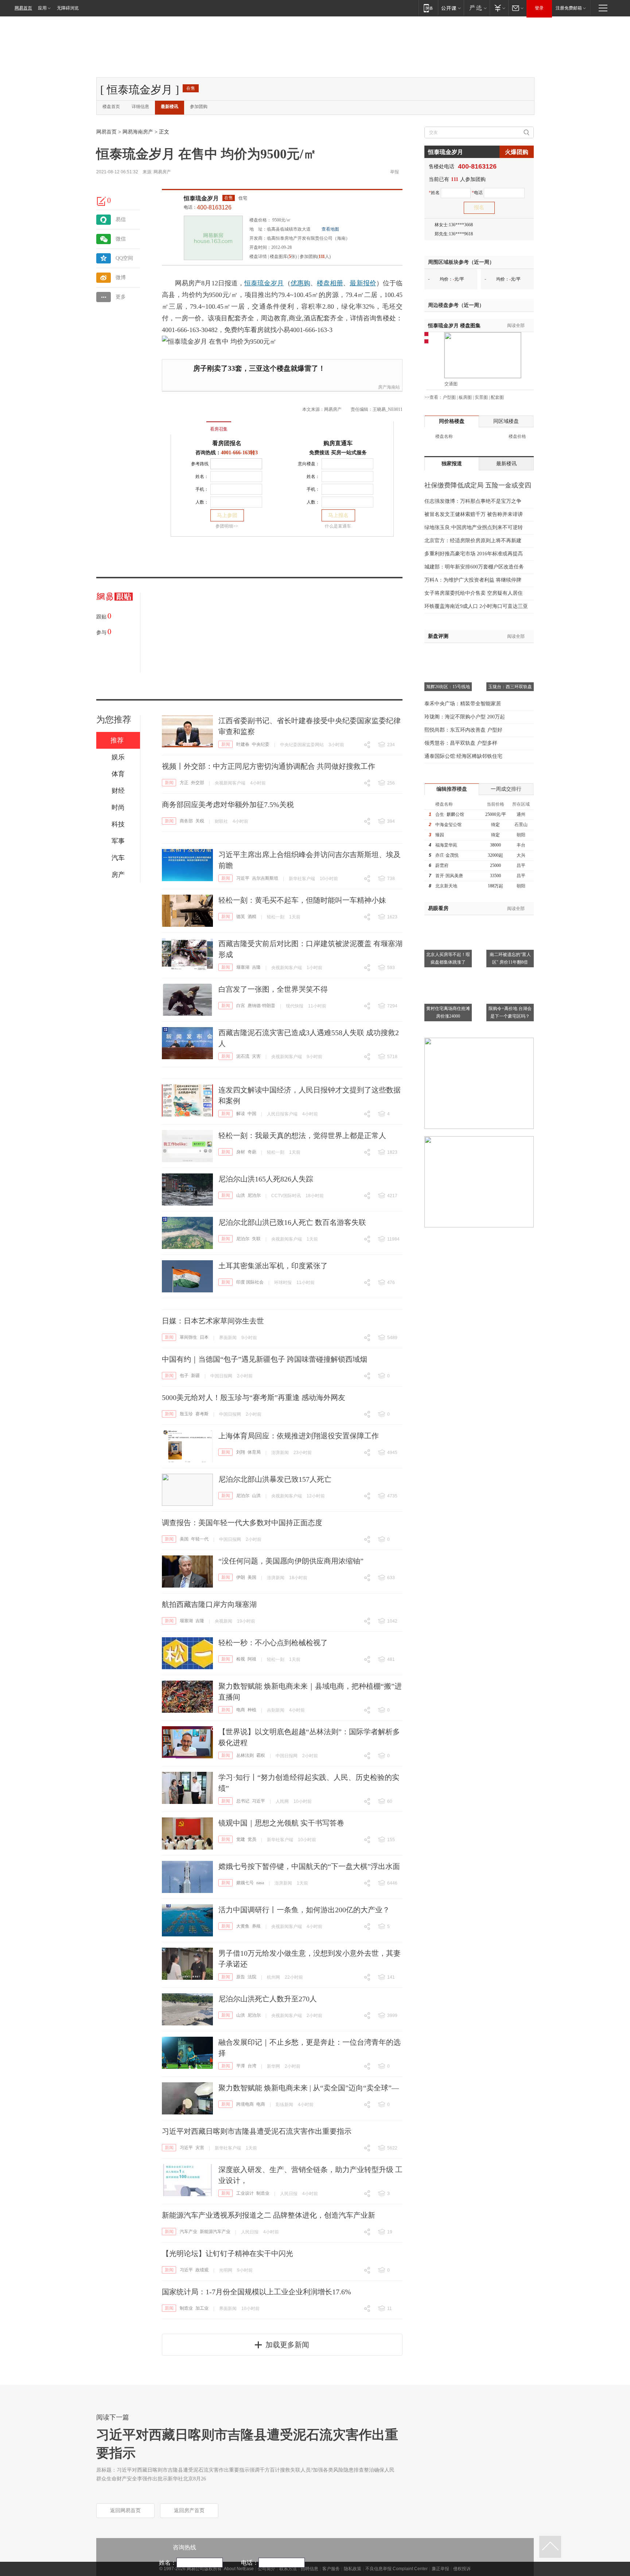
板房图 (465, 397)
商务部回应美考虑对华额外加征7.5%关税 (228, 805)
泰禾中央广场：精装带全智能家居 (463, 704)
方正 (184, 783)
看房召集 (219, 429)
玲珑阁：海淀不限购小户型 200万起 (465, 717)
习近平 (243, 878)
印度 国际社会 (250, 1282)
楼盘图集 (454, 326)
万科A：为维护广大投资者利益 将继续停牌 (473, 580)
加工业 (202, 2308)
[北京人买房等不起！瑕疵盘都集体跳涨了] (448, 919)
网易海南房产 (138, 132)
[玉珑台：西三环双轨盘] (510, 652)
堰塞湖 (243, 967)
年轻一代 (200, 1539)
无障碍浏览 (68, 8)
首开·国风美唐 (449, 876)
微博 (121, 277)
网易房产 (162, 172)
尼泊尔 (254, 1195)
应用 (42, 8)
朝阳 (521, 835)
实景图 (481, 397)
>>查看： (433, 397)
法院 (252, 1977)
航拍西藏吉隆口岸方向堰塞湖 (209, 1604)
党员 (252, 1839)
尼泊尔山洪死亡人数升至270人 (268, 1999)
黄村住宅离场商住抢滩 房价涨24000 (448, 1012)
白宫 (241, 1006)
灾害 (256, 1056)
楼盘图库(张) (283, 257)
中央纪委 (261, 744)
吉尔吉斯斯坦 (265, 878)
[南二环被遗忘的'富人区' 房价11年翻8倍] (510, 919)
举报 (394, 172)
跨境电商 (245, 2104)
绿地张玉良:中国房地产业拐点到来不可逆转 (474, 527)
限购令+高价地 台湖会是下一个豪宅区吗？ (510, 1012)
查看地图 (330, 229)
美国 (184, 1539)
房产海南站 (389, 387)
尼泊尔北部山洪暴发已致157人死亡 (275, 1479)
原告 (241, 1977)
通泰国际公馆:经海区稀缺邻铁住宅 (463, 756)
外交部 (198, 783)
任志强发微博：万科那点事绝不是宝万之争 (473, 501)
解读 (241, 1114)
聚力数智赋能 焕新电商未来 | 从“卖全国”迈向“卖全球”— (309, 2088)
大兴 (521, 855)
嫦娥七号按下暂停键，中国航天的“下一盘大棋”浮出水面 (309, 1866)
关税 (200, 821)
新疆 (195, 1376)
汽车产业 (188, 2232)
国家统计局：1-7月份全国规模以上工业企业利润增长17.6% (256, 2292)
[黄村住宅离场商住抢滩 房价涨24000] (448, 973)
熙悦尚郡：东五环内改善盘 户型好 (463, 730)
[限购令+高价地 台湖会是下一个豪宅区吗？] (510, 973)
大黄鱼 (243, 1926)
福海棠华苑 (446, 845)
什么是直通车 (338, 526)
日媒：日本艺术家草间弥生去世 (213, 1321)
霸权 (261, 1755)
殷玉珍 (186, 1414)
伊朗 (241, 1577)
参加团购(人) (315, 257)
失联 (256, 1239)
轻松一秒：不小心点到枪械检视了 (273, 1643)
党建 (241, 1839)
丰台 (521, 845)
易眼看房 (438, 908)
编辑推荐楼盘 (452, 789)
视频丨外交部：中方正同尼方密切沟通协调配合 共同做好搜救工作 (269, 766)
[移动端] (428, 8)
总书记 (243, 1801)
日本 (204, 1337)
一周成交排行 (506, 789)
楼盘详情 (258, 257)
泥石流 (243, 1056)
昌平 (521, 865)
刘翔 (241, 1452)
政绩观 (202, 2270)
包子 (184, 1376)
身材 (241, 1152)
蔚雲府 (442, 865)
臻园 (440, 835)
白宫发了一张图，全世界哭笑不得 (273, 989)
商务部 (186, 821)
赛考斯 (202, 1414)
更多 (121, 297)
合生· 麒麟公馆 (450, 814)
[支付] (499, 8)
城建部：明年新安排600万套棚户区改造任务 (474, 567)
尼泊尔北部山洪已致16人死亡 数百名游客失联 (292, 1222)
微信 (121, 239)
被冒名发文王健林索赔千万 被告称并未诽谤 (474, 514)
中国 (252, 1114)
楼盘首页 (111, 107)
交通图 (451, 384)
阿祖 (252, 1659)
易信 (121, 219)
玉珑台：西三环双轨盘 (510, 687)
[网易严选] (477, 8)
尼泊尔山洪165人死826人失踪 (266, 1179)
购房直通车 (338, 443)
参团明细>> (227, 526)
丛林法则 (245, 1755)
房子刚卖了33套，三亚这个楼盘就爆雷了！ (259, 368)
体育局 (254, 1452)
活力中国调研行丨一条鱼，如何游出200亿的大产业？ (304, 1910)
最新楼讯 (170, 107)
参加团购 (199, 107)
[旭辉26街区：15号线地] (448, 652)
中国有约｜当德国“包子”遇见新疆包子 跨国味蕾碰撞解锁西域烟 (265, 1359)
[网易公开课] (451, 8)
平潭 (241, 2066)
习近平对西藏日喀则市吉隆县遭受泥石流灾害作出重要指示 (257, 2131)
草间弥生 (188, 1337)
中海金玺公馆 (448, 825)
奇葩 (252, 1152)
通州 (521, 814)
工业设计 (245, 2193)
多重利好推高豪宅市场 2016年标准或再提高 (474, 554)
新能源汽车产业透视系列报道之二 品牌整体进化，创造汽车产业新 (269, 2215)
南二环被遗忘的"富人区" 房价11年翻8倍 (510, 958)
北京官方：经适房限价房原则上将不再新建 (473, 541)
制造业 (263, 2193)
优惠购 (300, 283)
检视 (241, 1659)
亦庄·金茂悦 (447, 855)
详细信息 (140, 107)
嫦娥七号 (245, 1883)
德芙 (241, 917)
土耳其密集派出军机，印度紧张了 (273, 1266)
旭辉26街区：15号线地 (448, 687)
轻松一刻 (276, 917)
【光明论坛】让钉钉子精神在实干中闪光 (227, 2253)
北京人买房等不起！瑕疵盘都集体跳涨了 (448, 958)
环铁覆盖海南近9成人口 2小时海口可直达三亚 (476, 606)
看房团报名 (227, 443)
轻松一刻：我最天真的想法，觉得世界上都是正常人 (302, 1135)
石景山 (521, 825)
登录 (539, 8)
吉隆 (256, 967)
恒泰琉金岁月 (201, 198)
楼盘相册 (330, 283)
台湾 (252, 2066)
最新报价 (363, 283)
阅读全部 (516, 325)
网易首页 (23, 8)
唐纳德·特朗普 (261, 1006)
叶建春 (243, 744)
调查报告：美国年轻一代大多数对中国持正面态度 (242, 1523)
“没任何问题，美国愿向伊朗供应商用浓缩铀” (291, 1561)
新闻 (226, 744)
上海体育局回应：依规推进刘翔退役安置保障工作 (299, 1436)
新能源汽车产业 (215, 2232)
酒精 (252, 917)
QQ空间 (124, 258)
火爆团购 (517, 152)
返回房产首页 (189, 2511)
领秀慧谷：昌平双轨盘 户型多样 (461, 743)
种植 (252, 1710)
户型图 (449, 397)
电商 (241, 1710)
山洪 (241, 1195)
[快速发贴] (102, 201)
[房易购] (189, 424)
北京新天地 (446, 886)
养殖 (256, 1926)
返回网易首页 (125, 2511)
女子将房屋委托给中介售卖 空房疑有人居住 (474, 593)
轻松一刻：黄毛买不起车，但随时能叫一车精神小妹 (302, 900)
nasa (260, 1883)
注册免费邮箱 (569, 8)
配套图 (497, 397)
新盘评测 (438, 636)
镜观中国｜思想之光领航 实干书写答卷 (281, 1823)
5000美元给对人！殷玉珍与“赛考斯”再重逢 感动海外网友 (254, 1397)
